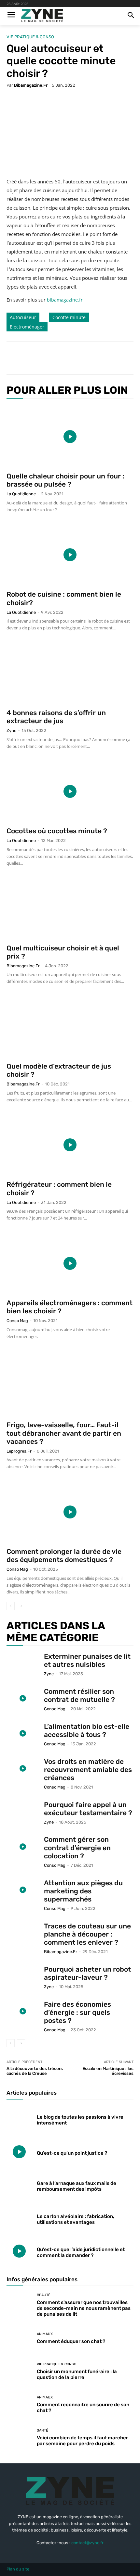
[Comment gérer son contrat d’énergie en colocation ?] (23, 1846)
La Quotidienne (21, 494)
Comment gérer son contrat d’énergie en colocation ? (77, 1847)
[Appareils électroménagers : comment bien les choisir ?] (70, 1263)
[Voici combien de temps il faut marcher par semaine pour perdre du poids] (19, 2438)
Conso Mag (17, 1321)
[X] (49, 358)
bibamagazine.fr (31, 85)
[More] (94, 358)
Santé (42, 2430)
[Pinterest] (63, 358)
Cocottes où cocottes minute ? (57, 831)
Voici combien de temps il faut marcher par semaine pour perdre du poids (82, 2441)
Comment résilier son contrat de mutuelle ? (79, 1695)
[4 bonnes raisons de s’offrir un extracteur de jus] (70, 673)
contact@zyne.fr (87, 2543)
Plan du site (18, 2569)
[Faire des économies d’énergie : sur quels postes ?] (23, 2011)
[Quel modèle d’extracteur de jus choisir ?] (70, 1027)
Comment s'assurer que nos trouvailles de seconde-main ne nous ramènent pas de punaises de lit (84, 2308)
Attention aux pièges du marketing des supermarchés (83, 1891)
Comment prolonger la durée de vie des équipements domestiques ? (64, 1555)
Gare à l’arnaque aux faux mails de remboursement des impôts (77, 2186)
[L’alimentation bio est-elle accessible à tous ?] (23, 1734)
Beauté (44, 2295)
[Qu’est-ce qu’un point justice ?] (19, 2152)
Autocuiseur (23, 317)
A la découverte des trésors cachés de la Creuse (35, 2071)
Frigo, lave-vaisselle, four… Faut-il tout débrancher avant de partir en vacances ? (64, 1433)
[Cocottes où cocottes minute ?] (70, 792)
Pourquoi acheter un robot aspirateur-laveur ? (87, 1973)
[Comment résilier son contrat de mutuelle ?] (23, 1698)
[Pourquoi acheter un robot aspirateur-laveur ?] (23, 1976)
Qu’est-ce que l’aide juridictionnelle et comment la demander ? (81, 2252)
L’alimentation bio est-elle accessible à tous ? (87, 1730)
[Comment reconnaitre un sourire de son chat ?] (19, 2405)
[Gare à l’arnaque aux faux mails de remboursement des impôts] (19, 2185)
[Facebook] (34, 358)
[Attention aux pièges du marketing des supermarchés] (23, 1890)
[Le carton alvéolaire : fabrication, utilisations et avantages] (19, 2218)
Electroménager (27, 327)
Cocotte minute (69, 317)
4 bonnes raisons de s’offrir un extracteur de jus (56, 717)
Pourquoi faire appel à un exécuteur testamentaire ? (88, 1809)
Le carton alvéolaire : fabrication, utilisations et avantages (76, 2219)
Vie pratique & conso (30, 37)
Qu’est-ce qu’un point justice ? (72, 2153)
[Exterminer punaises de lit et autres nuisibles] (23, 1663)
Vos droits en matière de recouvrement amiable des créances (88, 1770)
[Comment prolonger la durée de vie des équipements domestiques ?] (70, 1512)
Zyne (11, 731)
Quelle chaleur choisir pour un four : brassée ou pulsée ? (65, 480)
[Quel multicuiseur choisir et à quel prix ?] (70, 908)
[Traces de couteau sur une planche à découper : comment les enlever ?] (23, 1933)
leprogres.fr (19, 1451)
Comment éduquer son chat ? (71, 2341)
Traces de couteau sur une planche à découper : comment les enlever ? (87, 1934)
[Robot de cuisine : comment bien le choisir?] (70, 555)
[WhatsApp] (78, 358)
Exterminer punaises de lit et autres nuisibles (87, 1660)
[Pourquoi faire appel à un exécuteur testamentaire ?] (23, 1812)
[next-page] (21, 1606)
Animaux (45, 2334)
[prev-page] (11, 1606)
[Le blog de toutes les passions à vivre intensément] (19, 2119)
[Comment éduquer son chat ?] (19, 2338)
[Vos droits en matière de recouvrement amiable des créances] (23, 1769)
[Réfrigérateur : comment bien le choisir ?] (70, 1145)
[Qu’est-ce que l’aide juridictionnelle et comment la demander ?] (19, 2251)
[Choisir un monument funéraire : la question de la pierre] (19, 2372)
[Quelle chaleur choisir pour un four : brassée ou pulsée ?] (70, 436)
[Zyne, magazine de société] (42, 16)
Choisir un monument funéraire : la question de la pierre (77, 2374)
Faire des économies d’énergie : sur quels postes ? (77, 2012)
